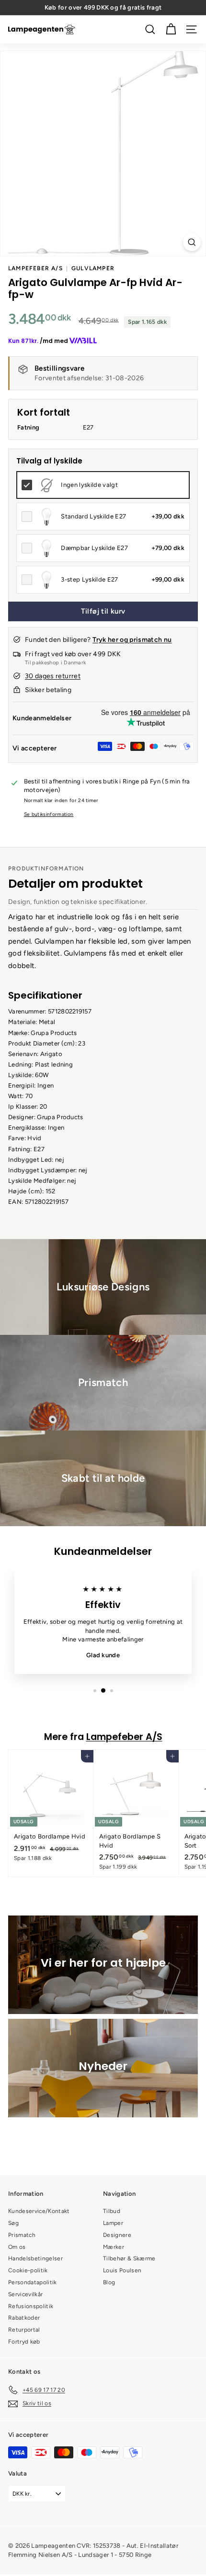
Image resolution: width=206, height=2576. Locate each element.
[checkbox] (103, 485)
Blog (109, 2282)
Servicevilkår (25, 2294)
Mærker (114, 2247)
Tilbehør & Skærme (129, 2258)
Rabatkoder (24, 2318)
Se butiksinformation (49, 814)
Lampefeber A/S (35, 268)
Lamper (113, 2223)
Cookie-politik (28, 2270)
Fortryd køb (24, 2342)
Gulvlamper (93, 268)
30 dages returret (53, 676)
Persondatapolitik (33, 2282)
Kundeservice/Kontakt (39, 2211)
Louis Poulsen (122, 2270)
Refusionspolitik (31, 2306)
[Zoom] (192, 242)
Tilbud (112, 2211)
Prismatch (22, 2235)
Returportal (24, 2330)
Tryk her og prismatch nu (132, 640)
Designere (117, 2235)
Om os (17, 2247)
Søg (13, 2223)
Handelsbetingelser (35, 2258)
